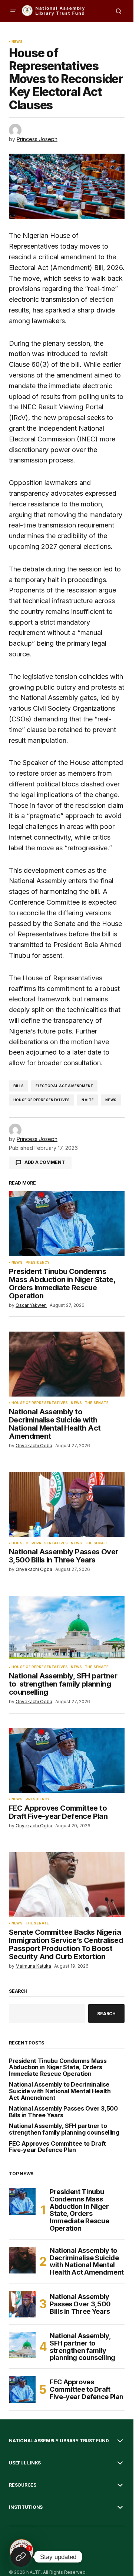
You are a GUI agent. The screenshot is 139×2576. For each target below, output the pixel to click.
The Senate (97, 1403)
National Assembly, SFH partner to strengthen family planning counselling (64, 2129)
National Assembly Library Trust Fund (59, 2441)
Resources (23, 2485)
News (17, 42)
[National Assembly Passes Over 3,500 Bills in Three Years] (67, 1504)
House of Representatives (42, 1100)
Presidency (38, 1263)
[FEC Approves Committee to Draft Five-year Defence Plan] (67, 1761)
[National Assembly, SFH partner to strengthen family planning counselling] (67, 1629)
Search (18, 1991)
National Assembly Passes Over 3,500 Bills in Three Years (63, 2112)
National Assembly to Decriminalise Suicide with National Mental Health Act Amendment (60, 2091)
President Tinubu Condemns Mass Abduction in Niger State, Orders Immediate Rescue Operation (58, 2068)
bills (19, 1086)
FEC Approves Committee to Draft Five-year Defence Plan (57, 2147)
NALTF (87, 1100)
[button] (13, 11)
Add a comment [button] (45, 1162)
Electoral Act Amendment (64, 1086)
